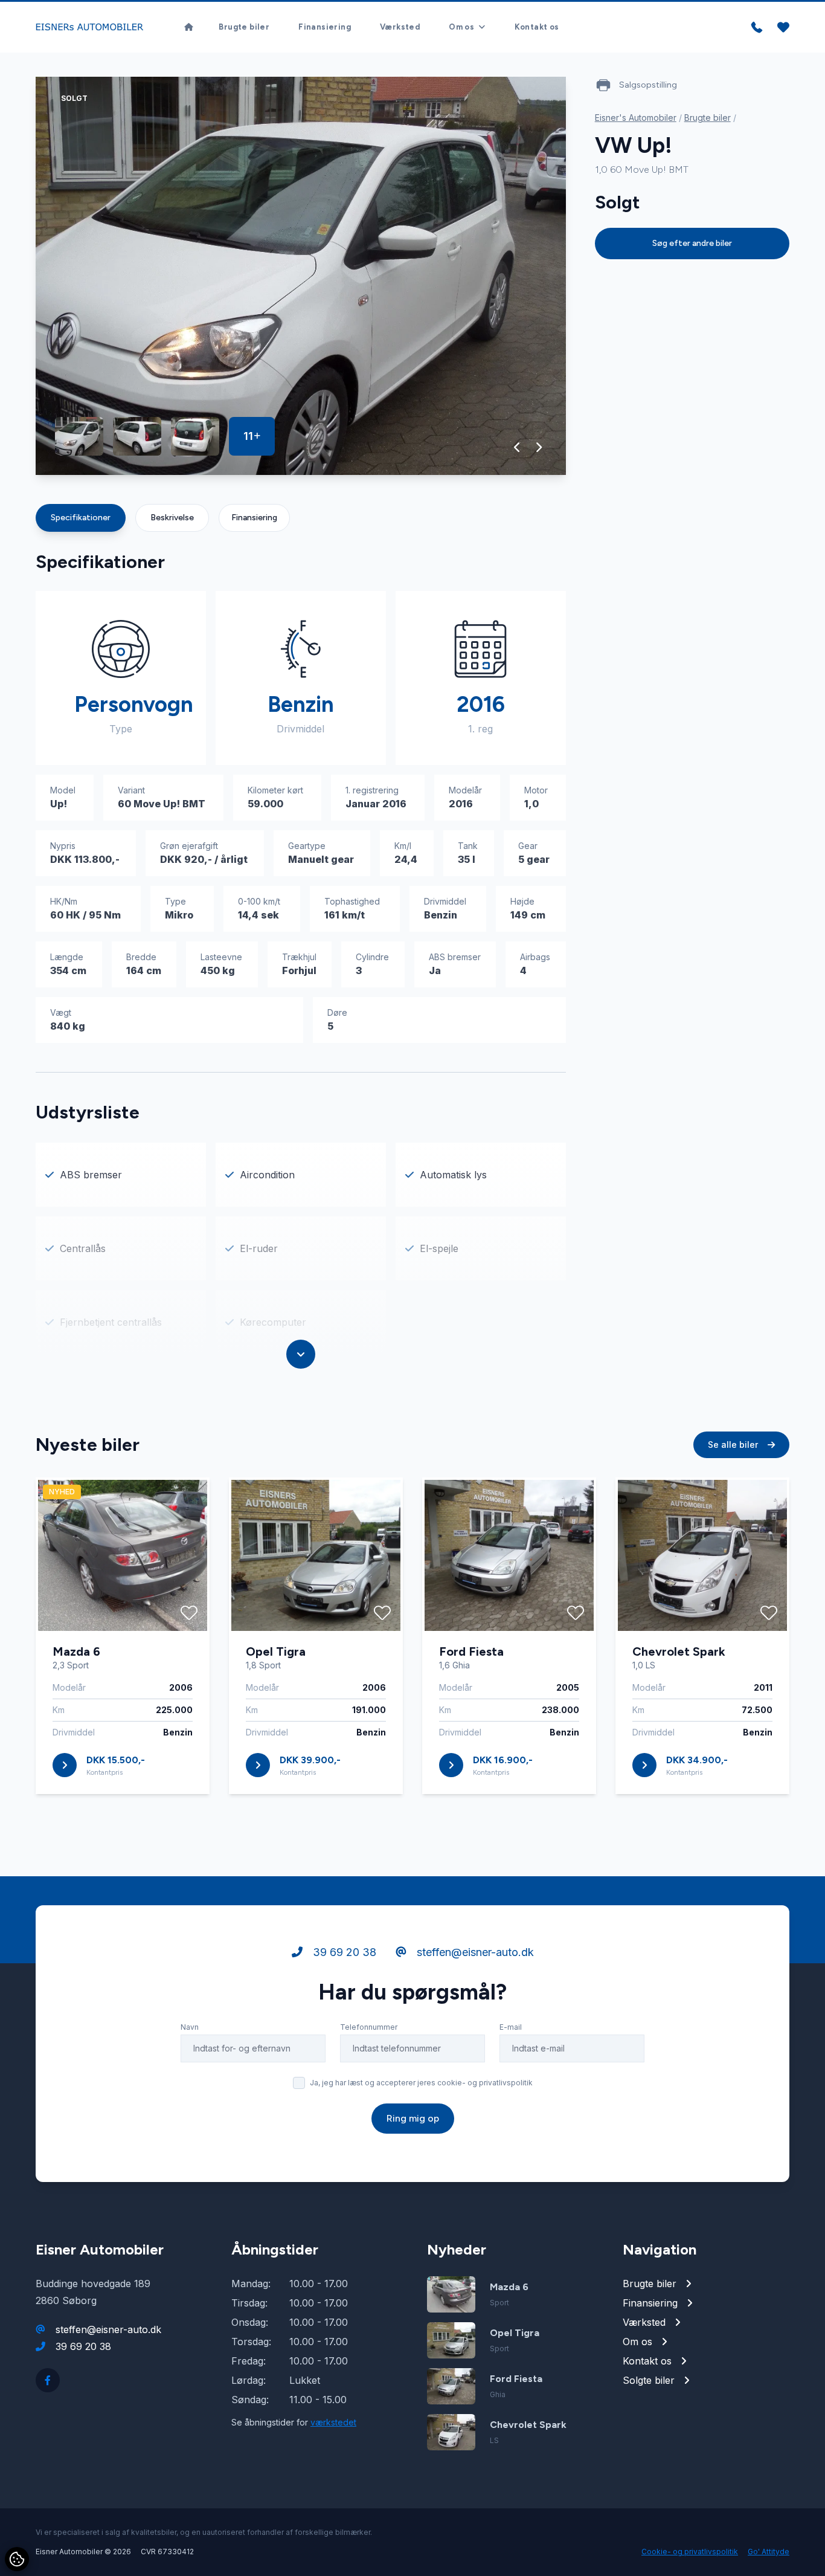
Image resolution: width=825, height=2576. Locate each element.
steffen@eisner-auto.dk (474, 1952)
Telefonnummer (369, 2027)
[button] (517, 447)
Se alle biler (734, 1445)
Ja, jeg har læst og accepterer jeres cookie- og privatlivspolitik (421, 2083)
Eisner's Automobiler (636, 118)
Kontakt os (537, 27)
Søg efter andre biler (692, 243)
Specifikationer (81, 518)
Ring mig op (413, 2118)
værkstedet (333, 2422)
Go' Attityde (769, 2552)
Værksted (400, 27)
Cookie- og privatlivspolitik (690, 2552)
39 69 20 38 (343, 1952)
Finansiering (325, 27)
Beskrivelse (172, 518)
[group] (301, 276)
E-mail (511, 2027)
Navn (190, 2027)
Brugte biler (244, 27)
